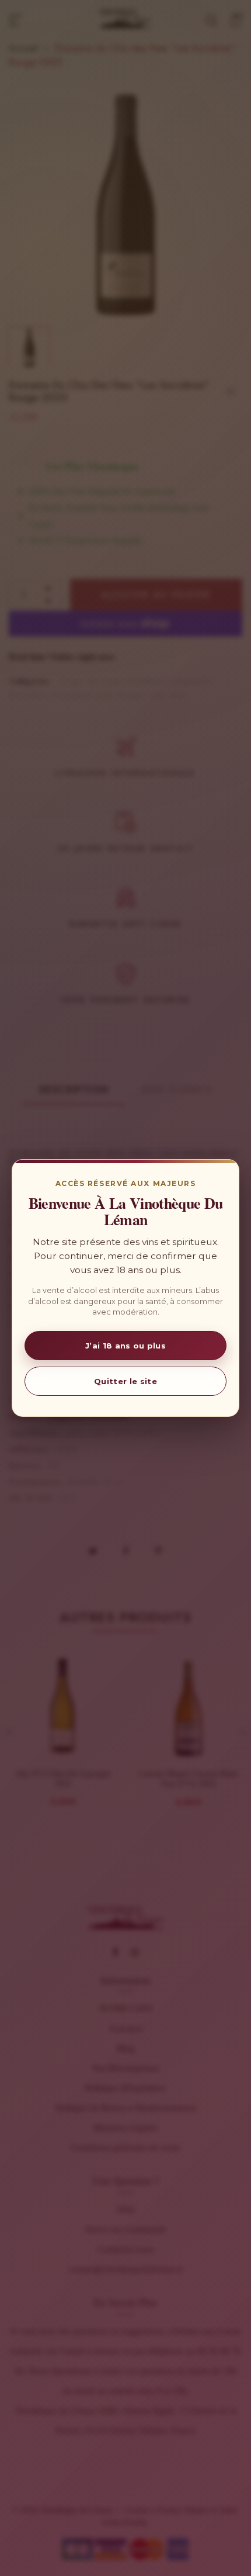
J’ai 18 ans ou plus (125, 1346)
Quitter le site (125, 1381)
